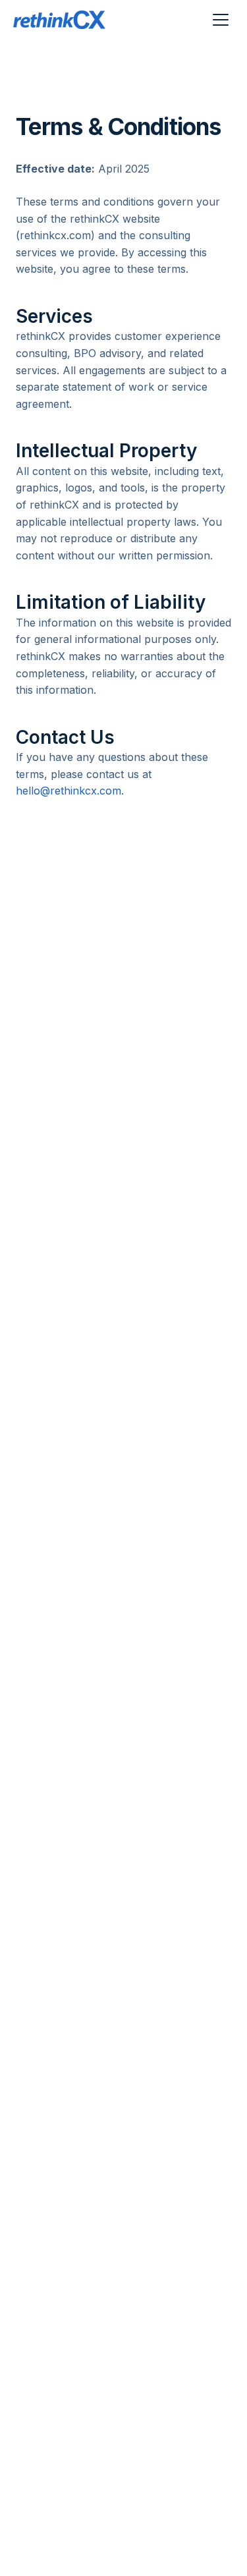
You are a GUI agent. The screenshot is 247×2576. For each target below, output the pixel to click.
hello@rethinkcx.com (69, 791)
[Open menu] (221, 20)
